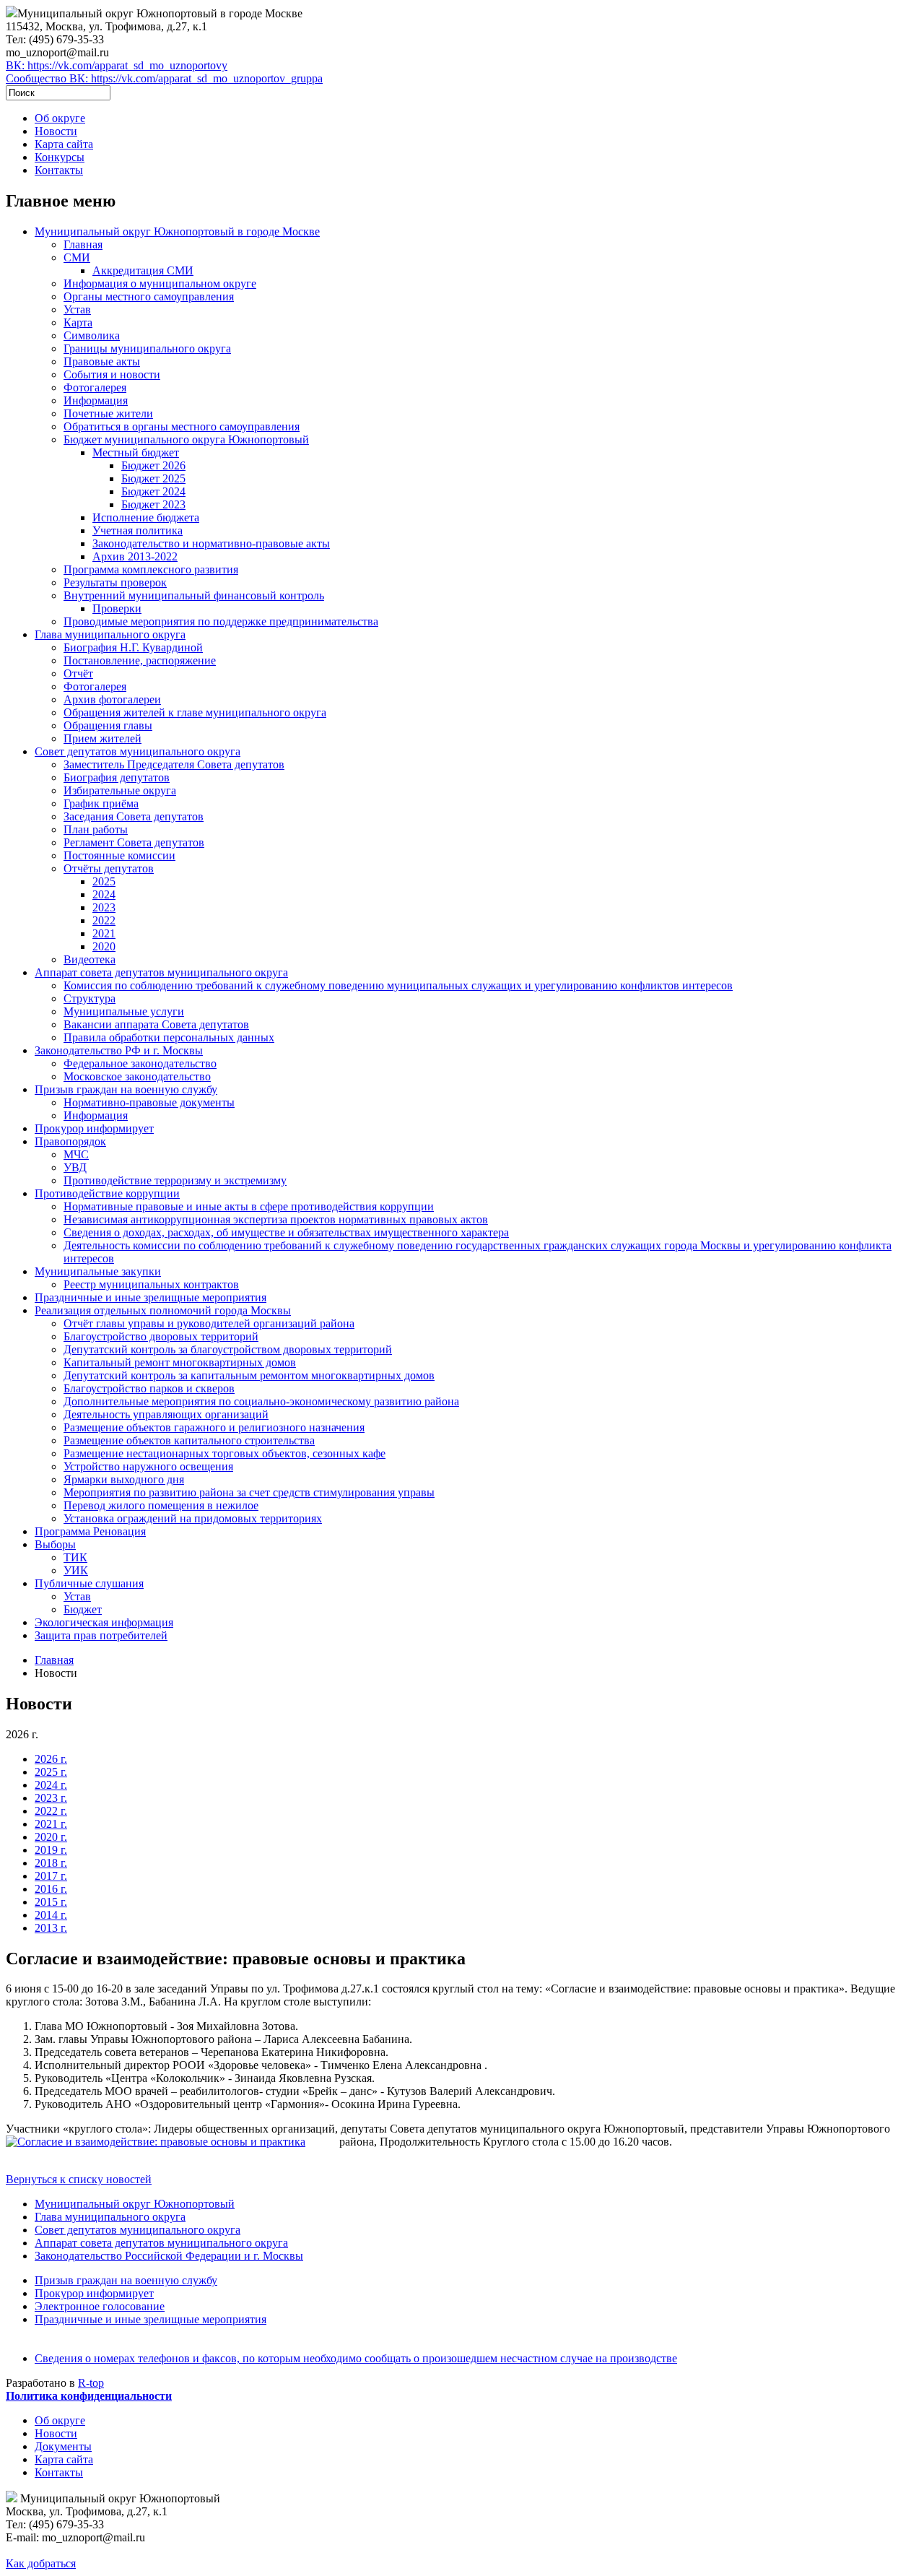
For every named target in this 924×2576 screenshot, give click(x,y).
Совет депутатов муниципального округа (138, 751)
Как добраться (41, 2563)
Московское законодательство (137, 1076)
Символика (92, 335)
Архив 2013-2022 (135, 556)
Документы (63, 2446)
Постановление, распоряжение (140, 660)
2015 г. (51, 1902)
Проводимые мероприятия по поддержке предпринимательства (221, 621)
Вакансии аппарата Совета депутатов (156, 1024)
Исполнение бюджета (146, 517)
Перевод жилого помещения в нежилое (161, 1505)
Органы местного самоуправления (149, 296)
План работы (96, 829)
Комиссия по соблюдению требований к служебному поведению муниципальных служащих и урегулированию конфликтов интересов (398, 985)
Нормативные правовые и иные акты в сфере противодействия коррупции (249, 1206)
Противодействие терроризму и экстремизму (175, 1180)
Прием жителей (103, 738)
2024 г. (51, 1785)
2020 (104, 946)
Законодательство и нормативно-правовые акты (211, 543)
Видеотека (90, 959)
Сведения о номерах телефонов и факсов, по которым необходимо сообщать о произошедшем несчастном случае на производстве (356, 2358)
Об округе (60, 118)
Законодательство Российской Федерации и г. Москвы (169, 2256)
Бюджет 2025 (153, 478)
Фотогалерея (95, 387)
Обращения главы (108, 725)
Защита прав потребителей (101, 1635)
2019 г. (51, 1850)
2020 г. (51, 1837)
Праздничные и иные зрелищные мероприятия (151, 1297)
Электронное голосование (100, 2306)
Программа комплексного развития (151, 569)
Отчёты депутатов (109, 868)
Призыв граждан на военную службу (126, 1089)
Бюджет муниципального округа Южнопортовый (186, 439)
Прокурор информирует (94, 1128)
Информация (96, 400)
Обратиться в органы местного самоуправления (182, 426)
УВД (75, 1167)
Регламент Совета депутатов (134, 842)
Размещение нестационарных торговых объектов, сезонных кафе (225, 1453)
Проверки (117, 608)
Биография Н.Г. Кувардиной (133, 647)
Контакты (59, 170)
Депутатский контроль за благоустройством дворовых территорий (228, 1349)
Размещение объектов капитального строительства (189, 1440)
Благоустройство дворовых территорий (161, 1336)
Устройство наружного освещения (148, 1466)
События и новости (112, 374)
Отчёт (78, 673)
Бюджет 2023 (153, 504)
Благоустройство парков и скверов (149, 1388)
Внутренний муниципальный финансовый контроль (194, 595)
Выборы (55, 1544)
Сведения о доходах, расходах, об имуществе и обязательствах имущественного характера (286, 1232)
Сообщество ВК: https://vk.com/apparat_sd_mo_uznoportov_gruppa (164, 78)
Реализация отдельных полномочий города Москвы (163, 1310)
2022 (104, 920)
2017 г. (51, 1876)
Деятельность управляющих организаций (166, 1414)
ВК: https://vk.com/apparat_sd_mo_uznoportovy (117, 65)
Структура (90, 998)
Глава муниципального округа (110, 634)
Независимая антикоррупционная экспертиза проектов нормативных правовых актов (276, 1219)
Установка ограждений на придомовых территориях (193, 1518)
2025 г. (51, 1772)
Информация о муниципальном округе (160, 283)
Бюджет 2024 (153, 491)
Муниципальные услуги (124, 1011)
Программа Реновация (90, 1531)
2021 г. (51, 1824)
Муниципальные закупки (98, 1271)
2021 (104, 933)
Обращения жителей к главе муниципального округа (195, 712)
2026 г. (51, 1759)
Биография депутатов (117, 777)
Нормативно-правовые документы (149, 1102)
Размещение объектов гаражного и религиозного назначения (214, 1427)
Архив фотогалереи (112, 699)
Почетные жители (108, 413)
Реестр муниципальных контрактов (151, 1284)
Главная (83, 244)
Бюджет (83, 1609)
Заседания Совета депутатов (134, 816)
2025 (104, 881)
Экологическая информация (104, 1622)
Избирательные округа (120, 790)
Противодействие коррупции (107, 1193)
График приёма (101, 803)
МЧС (76, 1154)
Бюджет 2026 (153, 465)
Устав (77, 309)
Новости (56, 131)
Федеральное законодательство (140, 1063)
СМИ (77, 257)
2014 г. (51, 1915)
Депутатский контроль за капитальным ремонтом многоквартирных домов (249, 1375)
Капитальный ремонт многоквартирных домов (180, 1362)
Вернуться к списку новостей (79, 2179)
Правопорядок (70, 1141)
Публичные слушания (89, 1583)
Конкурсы (60, 157)
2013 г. (51, 1928)
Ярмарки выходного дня (124, 1479)
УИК (76, 1570)
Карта (78, 322)
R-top (91, 2383)
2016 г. (51, 1889)
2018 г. (51, 1863)
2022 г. (51, 1811)
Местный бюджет (136, 452)
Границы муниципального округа (147, 348)
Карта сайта (64, 144)
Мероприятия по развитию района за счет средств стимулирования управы (249, 1492)
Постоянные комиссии (119, 855)
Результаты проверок (115, 582)
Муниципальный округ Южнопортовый (135, 2204)
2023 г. (51, 1798)
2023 (104, 907)
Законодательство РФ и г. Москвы (119, 1050)
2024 (104, 894)
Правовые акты (102, 361)
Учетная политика (138, 530)
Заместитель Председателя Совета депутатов (174, 764)
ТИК (75, 1557)
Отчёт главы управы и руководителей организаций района (209, 1323)
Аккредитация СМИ (143, 270)
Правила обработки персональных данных (169, 1037)
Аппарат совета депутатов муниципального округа (161, 972)
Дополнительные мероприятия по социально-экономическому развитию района (261, 1401)
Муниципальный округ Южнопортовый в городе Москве (177, 231)
